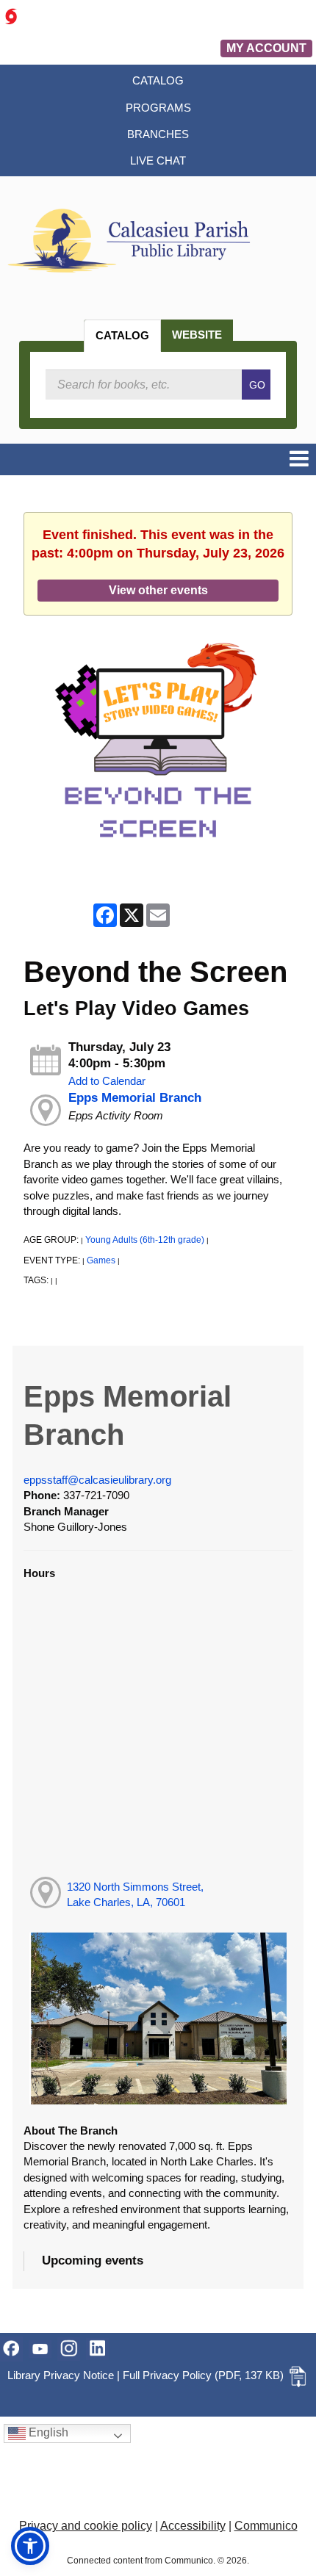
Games (101, 1260)
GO (257, 385)
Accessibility (193, 2526)
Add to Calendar (107, 1081)
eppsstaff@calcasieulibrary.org (97, 1480)
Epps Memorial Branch (135, 1098)
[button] (299, 459)
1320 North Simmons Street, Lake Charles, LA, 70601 (135, 1894)
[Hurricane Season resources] (11, 16)
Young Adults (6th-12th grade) (145, 1240)
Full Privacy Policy (167, 2375)
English (47, 2432)
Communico (266, 2526)
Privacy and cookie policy (86, 2526)
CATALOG (122, 335)
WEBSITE (197, 335)
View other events (158, 590)
